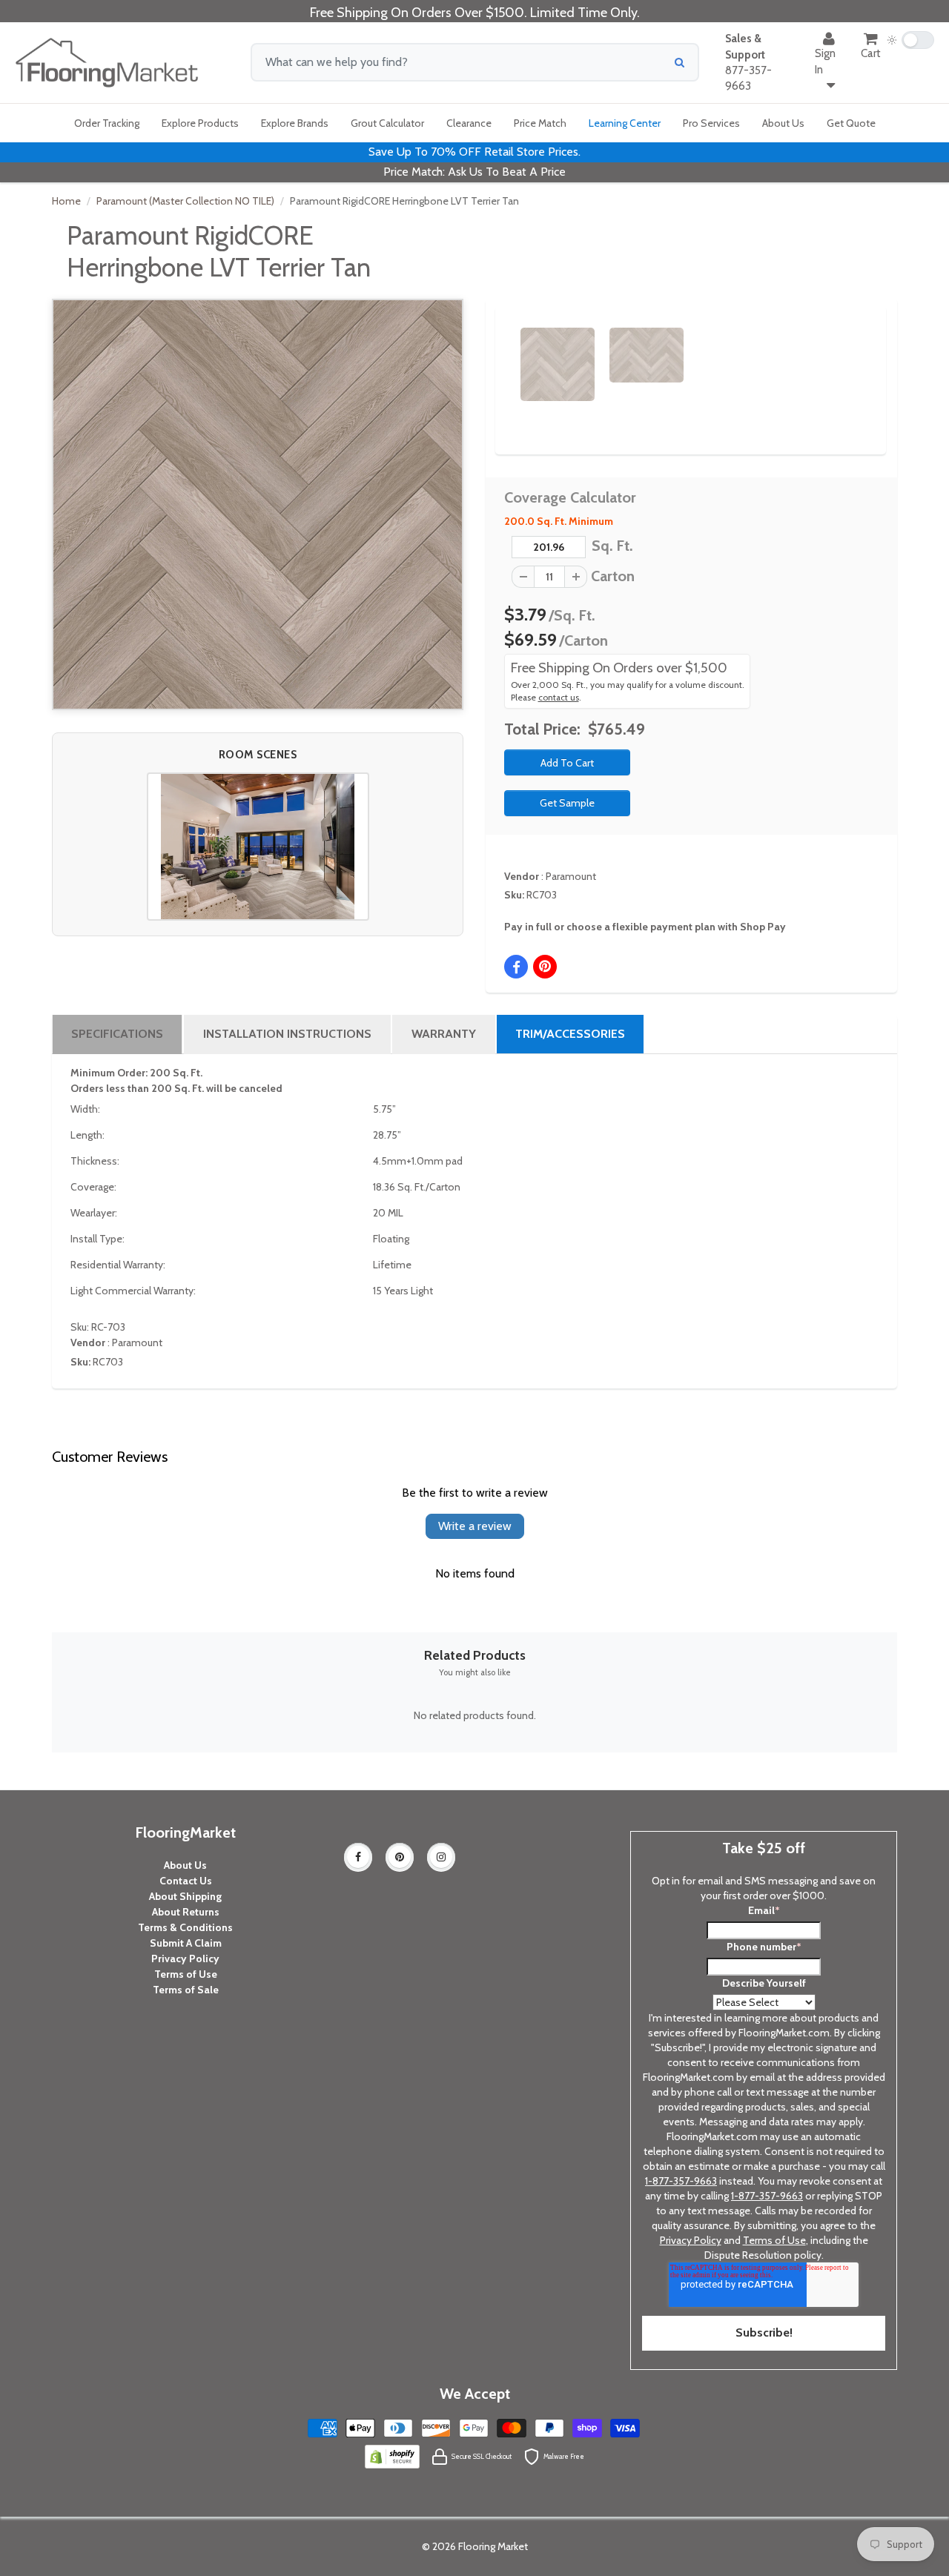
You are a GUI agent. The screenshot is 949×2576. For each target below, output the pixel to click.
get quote (851, 123)
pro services (711, 123)
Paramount (571, 876)
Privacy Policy (185, 1959)
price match (540, 123)
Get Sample (567, 803)
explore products (200, 123)
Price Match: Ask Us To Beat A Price (474, 172)
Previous (498, 351)
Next (850, 351)
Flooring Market (493, 2546)
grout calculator (387, 123)
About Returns (186, 1912)
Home (66, 201)
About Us (185, 1865)
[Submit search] (679, 62)
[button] (258, 847)
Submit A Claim (186, 1943)
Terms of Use (186, 1974)
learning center (625, 123)
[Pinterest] (400, 1857)
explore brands (295, 123)
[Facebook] (358, 1857)
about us (783, 123)
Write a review (475, 1526)
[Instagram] (441, 1857)
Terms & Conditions (185, 1927)
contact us (559, 698)
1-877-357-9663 (681, 2181)
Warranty (444, 1034)
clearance (469, 123)
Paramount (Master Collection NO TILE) (185, 201)
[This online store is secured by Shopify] (392, 2455)
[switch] (910, 40)
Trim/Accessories (570, 1034)
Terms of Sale (186, 1990)
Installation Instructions (287, 1034)
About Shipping (185, 1896)
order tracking (107, 123)
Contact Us (186, 1881)
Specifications (117, 1034)
